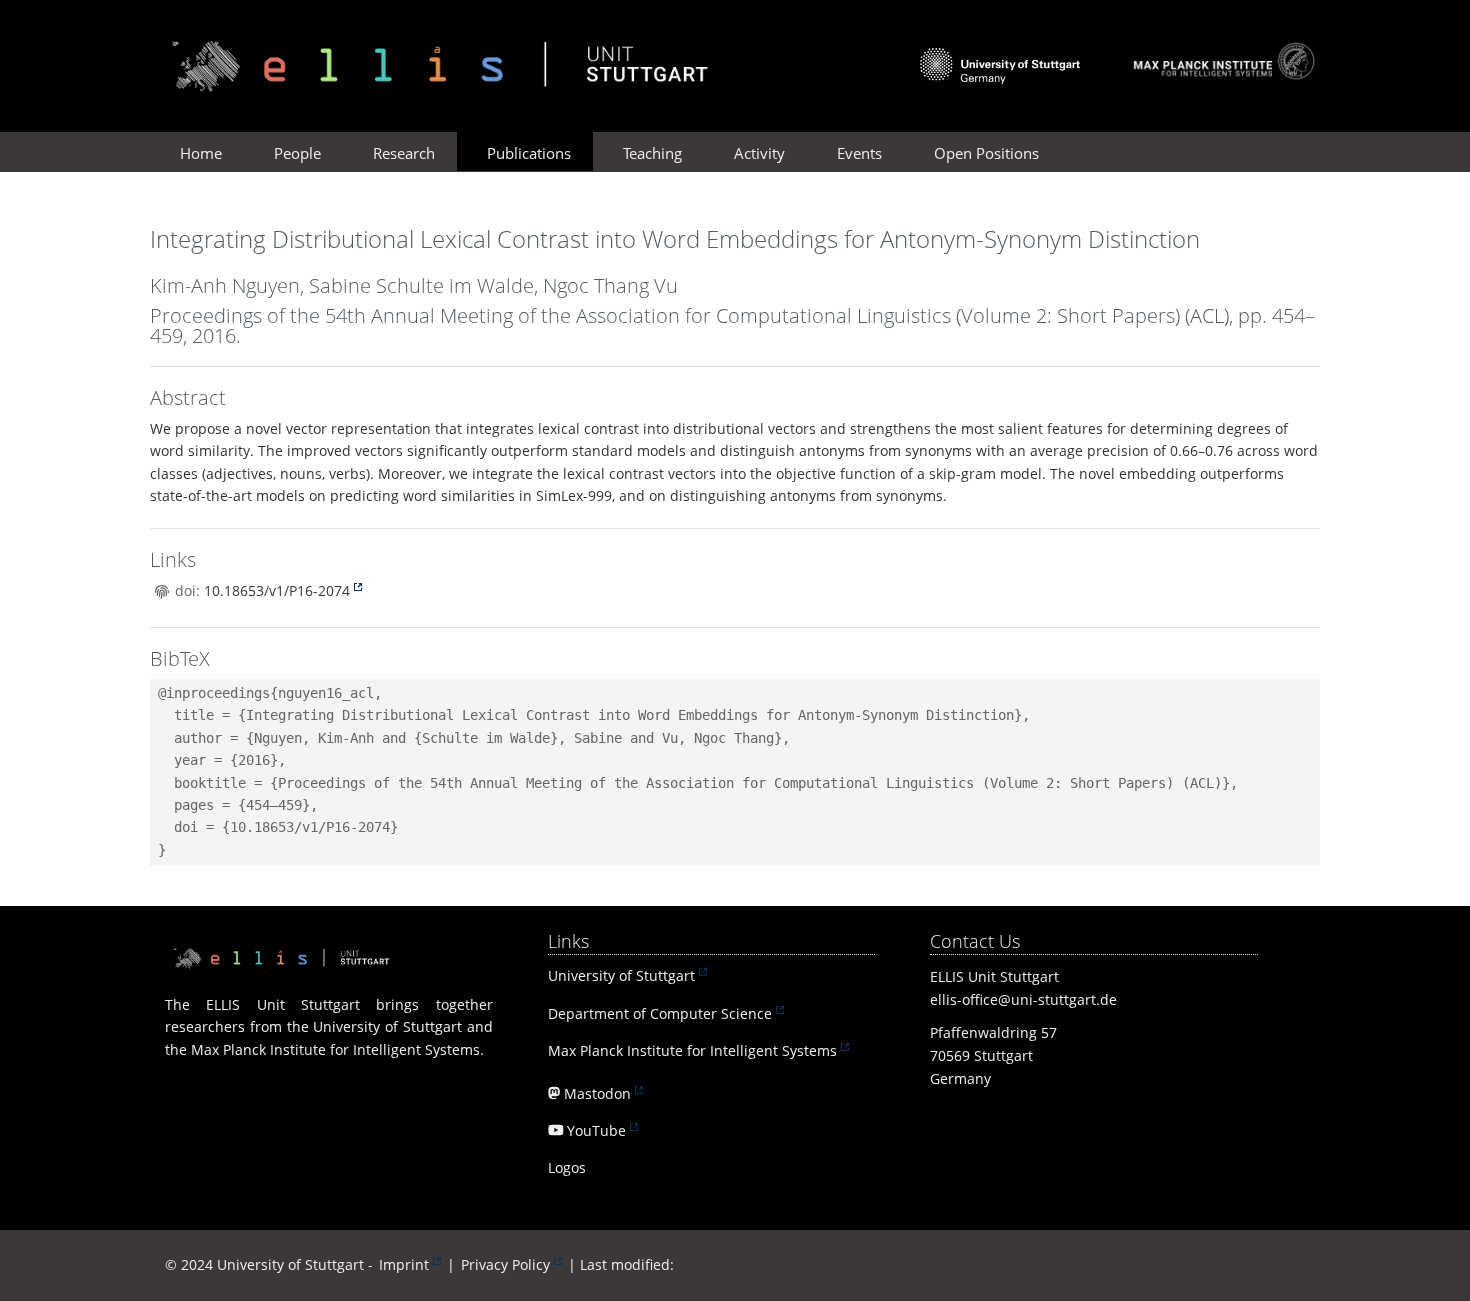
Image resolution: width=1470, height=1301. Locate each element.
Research (404, 153)
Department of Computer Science (660, 1013)
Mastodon (597, 1093)
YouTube (596, 1130)
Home (201, 153)
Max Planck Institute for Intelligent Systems (692, 1050)
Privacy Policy (505, 1264)
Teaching (652, 153)
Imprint (404, 1264)
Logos (567, 1167)
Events (859, 153)
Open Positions (986, 153)
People (297, 153)
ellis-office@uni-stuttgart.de (1023, 999)
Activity (759, 153)
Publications (529, 153)
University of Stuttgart (621, 975)
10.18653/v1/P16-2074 (277, 590)
